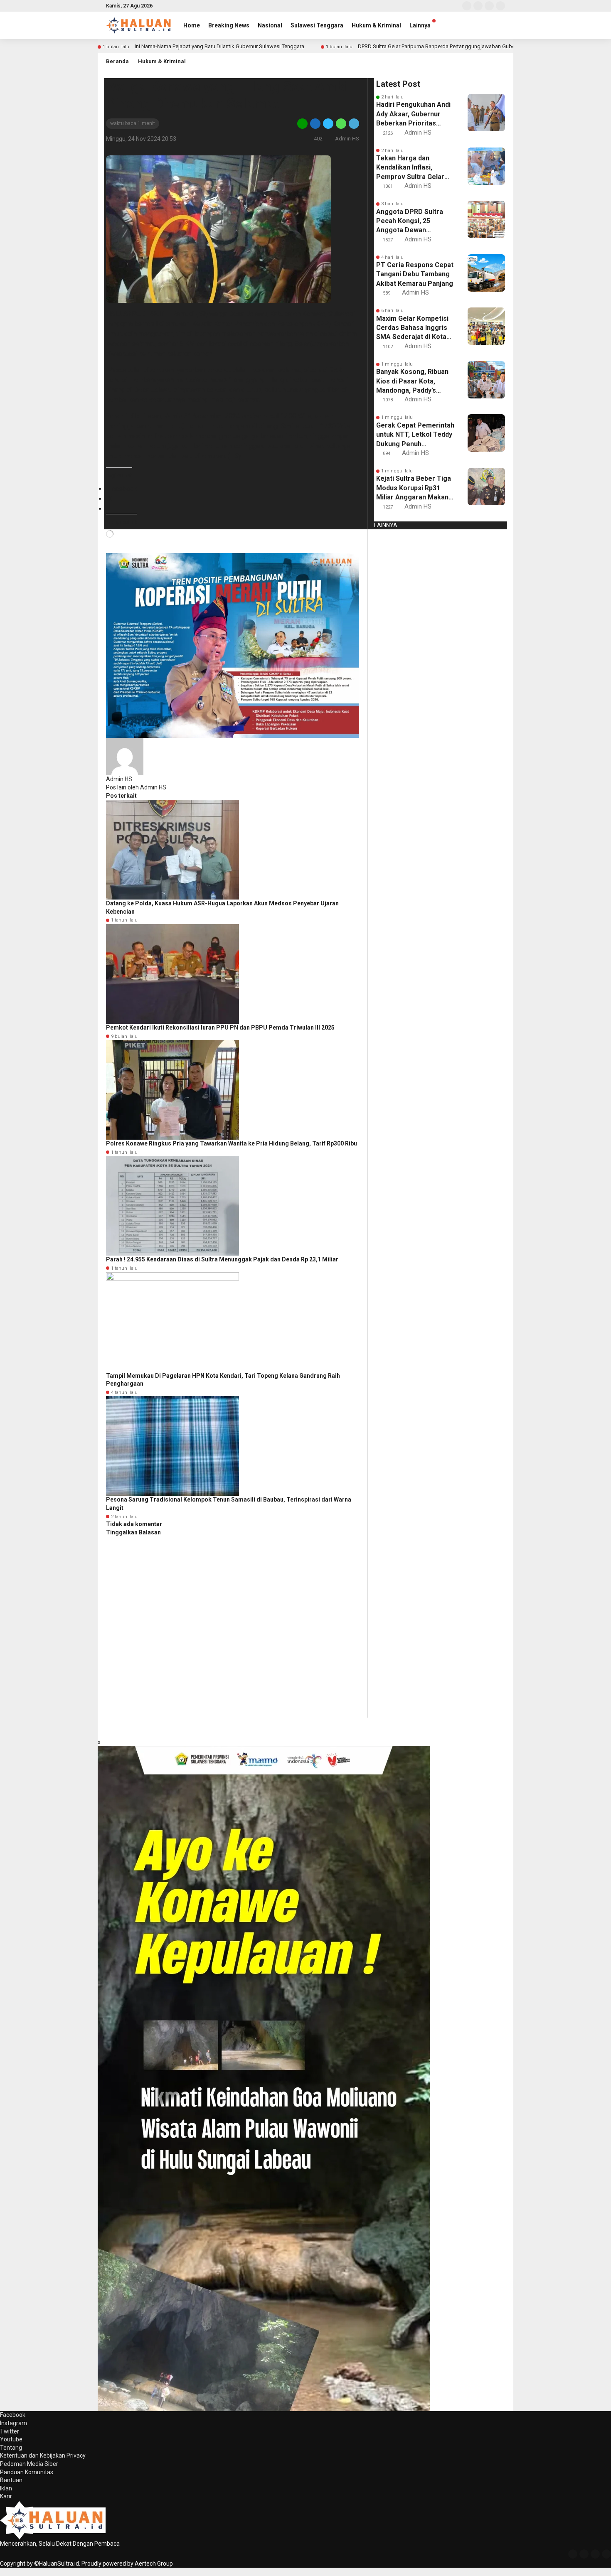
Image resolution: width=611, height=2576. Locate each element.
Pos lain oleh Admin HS (136, 787)
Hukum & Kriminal (376, 25)
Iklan (6, 2488)
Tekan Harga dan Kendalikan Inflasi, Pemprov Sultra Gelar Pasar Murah (410, 168)
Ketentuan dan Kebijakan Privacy (43, 2456)
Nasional (270, 25)
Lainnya (420, 25)
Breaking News (229, 25)
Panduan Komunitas (27, 2472)
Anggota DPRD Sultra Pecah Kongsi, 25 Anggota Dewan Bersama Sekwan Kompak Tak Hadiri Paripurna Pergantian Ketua (410, 221)
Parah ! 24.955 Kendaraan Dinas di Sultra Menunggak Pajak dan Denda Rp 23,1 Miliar (222, 1259)
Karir (6, 2496)
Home (192, 25)
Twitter (10, 2431)
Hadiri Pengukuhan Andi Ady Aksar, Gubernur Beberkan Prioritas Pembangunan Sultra (413, 114)
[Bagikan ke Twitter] (328, 123)
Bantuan (11, 2480)
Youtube (11, 2439)
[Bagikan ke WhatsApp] (341, 123)
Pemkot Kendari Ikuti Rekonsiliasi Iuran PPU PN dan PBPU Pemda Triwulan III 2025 (220, 1027)
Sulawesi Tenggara (317, 25)
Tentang (11, 2448)
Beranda (117, 61)
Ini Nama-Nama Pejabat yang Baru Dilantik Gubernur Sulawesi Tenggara (219, 46)
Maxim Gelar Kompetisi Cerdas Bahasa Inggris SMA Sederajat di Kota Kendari (412, 328)
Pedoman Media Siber (29, 2464)
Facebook (13, 2415)
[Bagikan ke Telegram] (353, 123)
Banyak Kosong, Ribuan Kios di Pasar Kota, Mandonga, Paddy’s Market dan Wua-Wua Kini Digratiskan (412, 381)
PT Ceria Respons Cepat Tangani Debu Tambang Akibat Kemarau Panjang (415, 274)
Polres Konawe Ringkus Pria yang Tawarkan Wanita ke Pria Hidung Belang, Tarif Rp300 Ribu (232, 1143)
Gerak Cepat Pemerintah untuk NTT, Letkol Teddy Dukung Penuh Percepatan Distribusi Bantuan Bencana (415, 435)
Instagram (14, 2423)
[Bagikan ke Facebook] (315, 123)
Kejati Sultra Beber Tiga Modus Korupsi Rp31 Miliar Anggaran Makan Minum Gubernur (414, 488)
